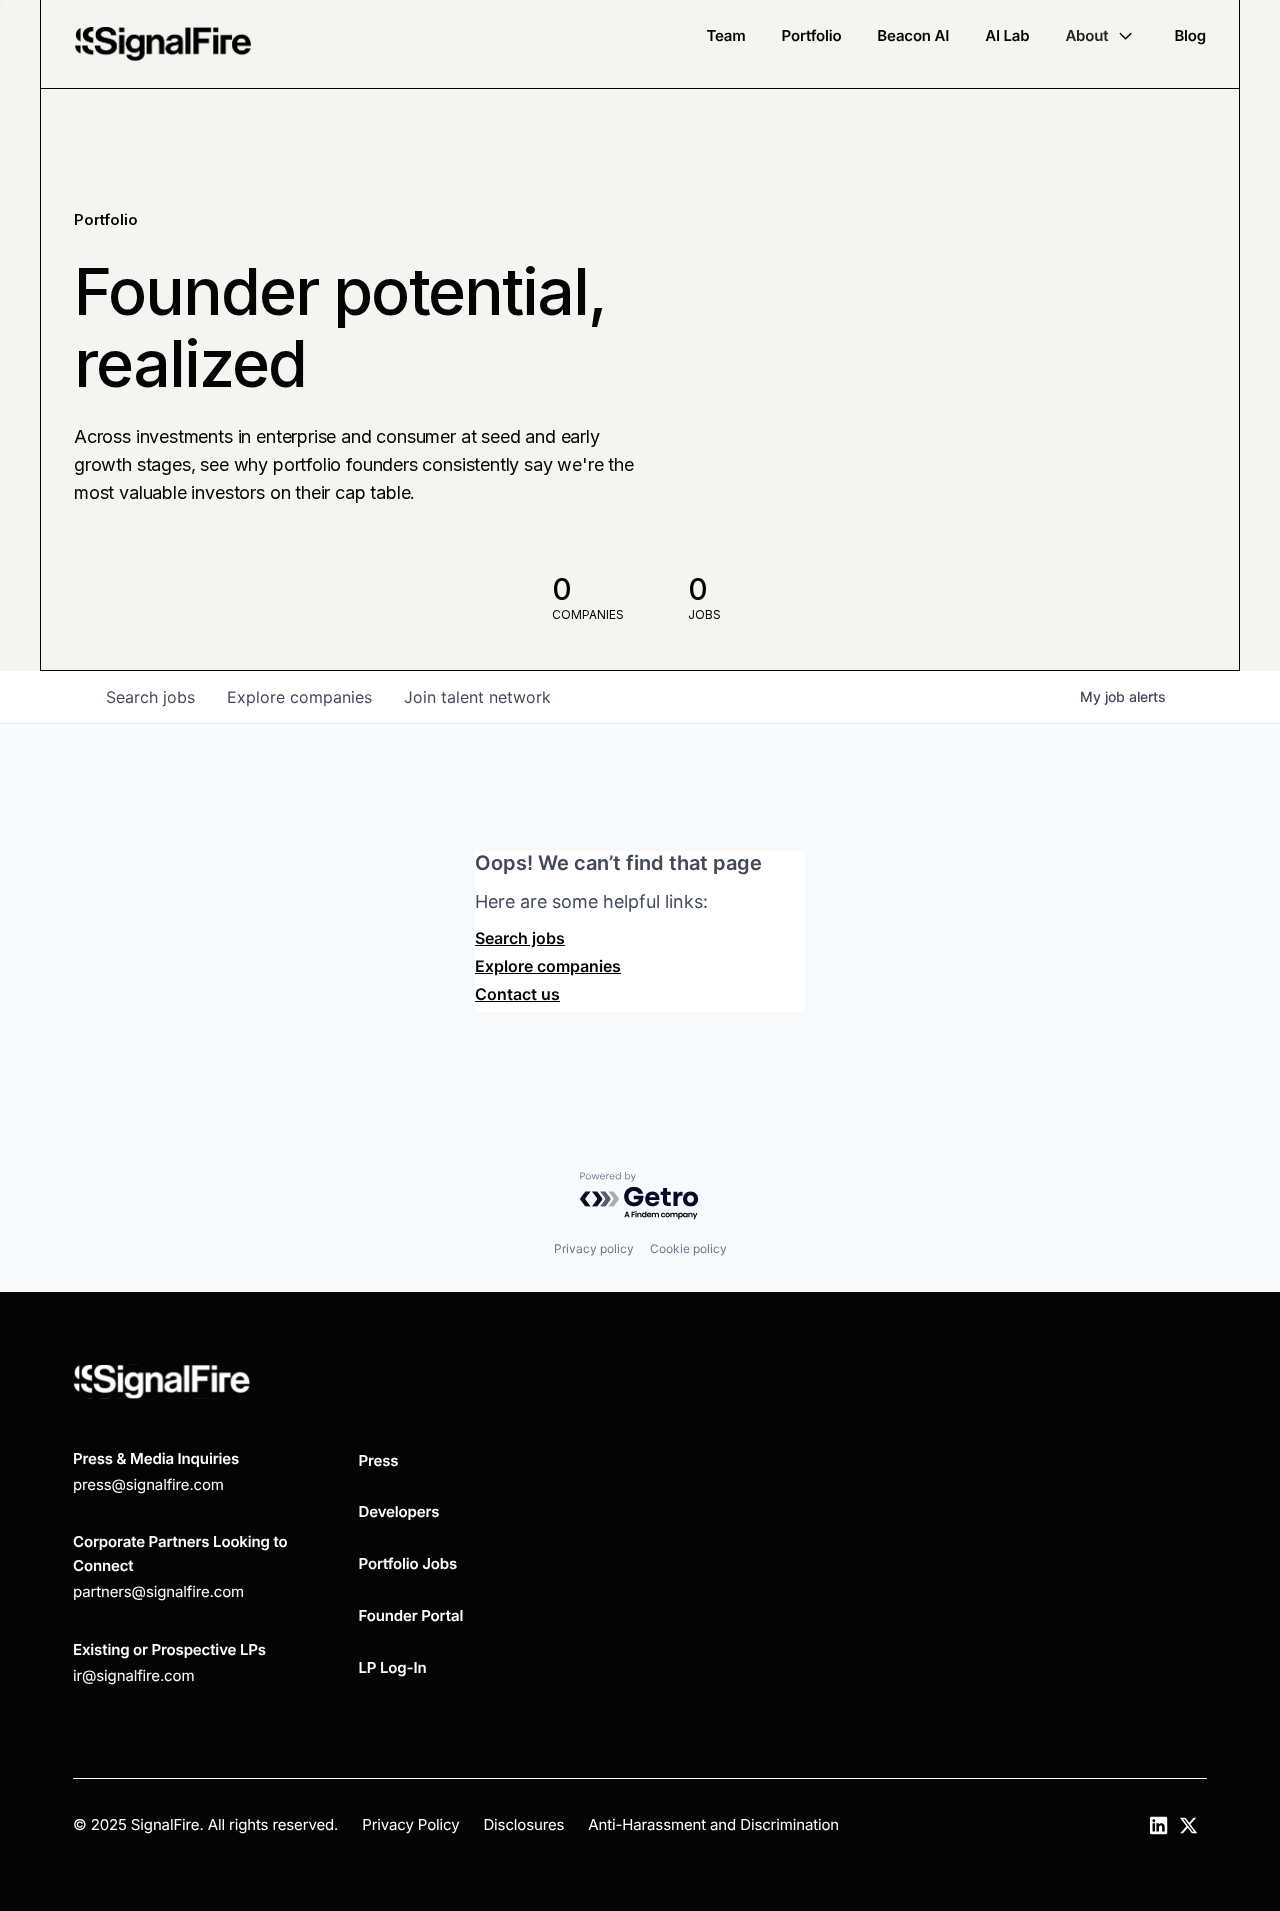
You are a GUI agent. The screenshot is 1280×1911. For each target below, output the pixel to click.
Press (379, 1460)
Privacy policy (594, 1248)
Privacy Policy (410, 1824)
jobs (150, 697)
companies (299, 697)
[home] (163, 44)
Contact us (517, 994)
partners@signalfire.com (158, 1591)
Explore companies (548, 966)
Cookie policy (688, 1248)
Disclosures (523, 1824)
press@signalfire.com (148, 1484)
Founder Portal (411, 1615)
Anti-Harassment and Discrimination (713, 1824)
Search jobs (520, 938)
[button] (1101, 36)
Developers (399, 1511)
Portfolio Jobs (408, 1563)
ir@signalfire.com (133, 1675)
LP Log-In (393, 1667)
